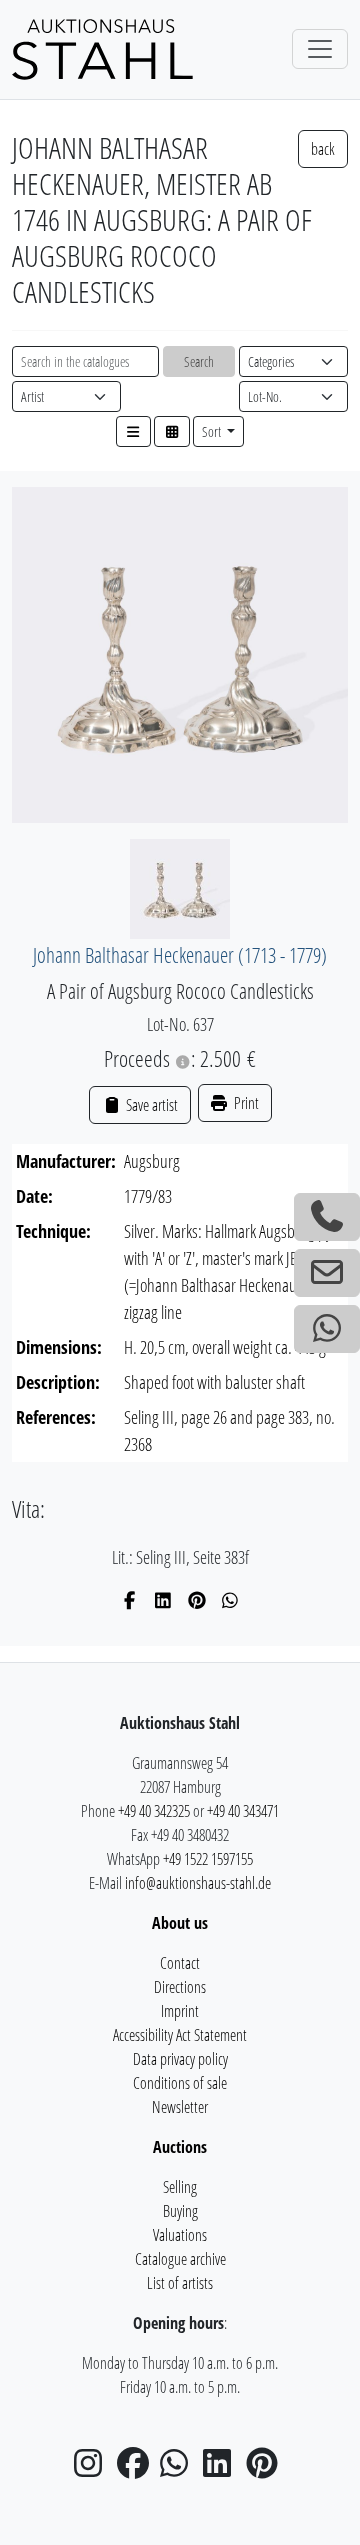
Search (199, 361)
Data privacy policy (180, 2059)
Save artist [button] (150, 1105)
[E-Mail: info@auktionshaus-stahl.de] (327, 1273)
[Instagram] (94, 2469)
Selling (180, 2187)
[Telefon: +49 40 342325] (327, 1217)
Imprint (180, 2011)
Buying (180, 2211)
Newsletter (180, 2107)
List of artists (180, 2283)
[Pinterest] (197, 1600)
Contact (180, 1963)
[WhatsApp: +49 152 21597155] (327, 1329)
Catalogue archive (180, 2259)
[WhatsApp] (230, 1600)
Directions (180, 1987)
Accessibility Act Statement (180, 2035)
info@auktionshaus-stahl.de (198, 1883)
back (323, 149)
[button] (134, 431)
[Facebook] (130, 1600)
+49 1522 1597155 (208, 1859)
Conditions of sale (180, 2083)
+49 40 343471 (243, 1811)
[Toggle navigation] (320, 49)
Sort (213, 431)
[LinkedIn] (163, 1600)
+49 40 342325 (154, 1811)
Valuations (180, 2235)
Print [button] (245, 1103)
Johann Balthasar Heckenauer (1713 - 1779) (180, 954)
